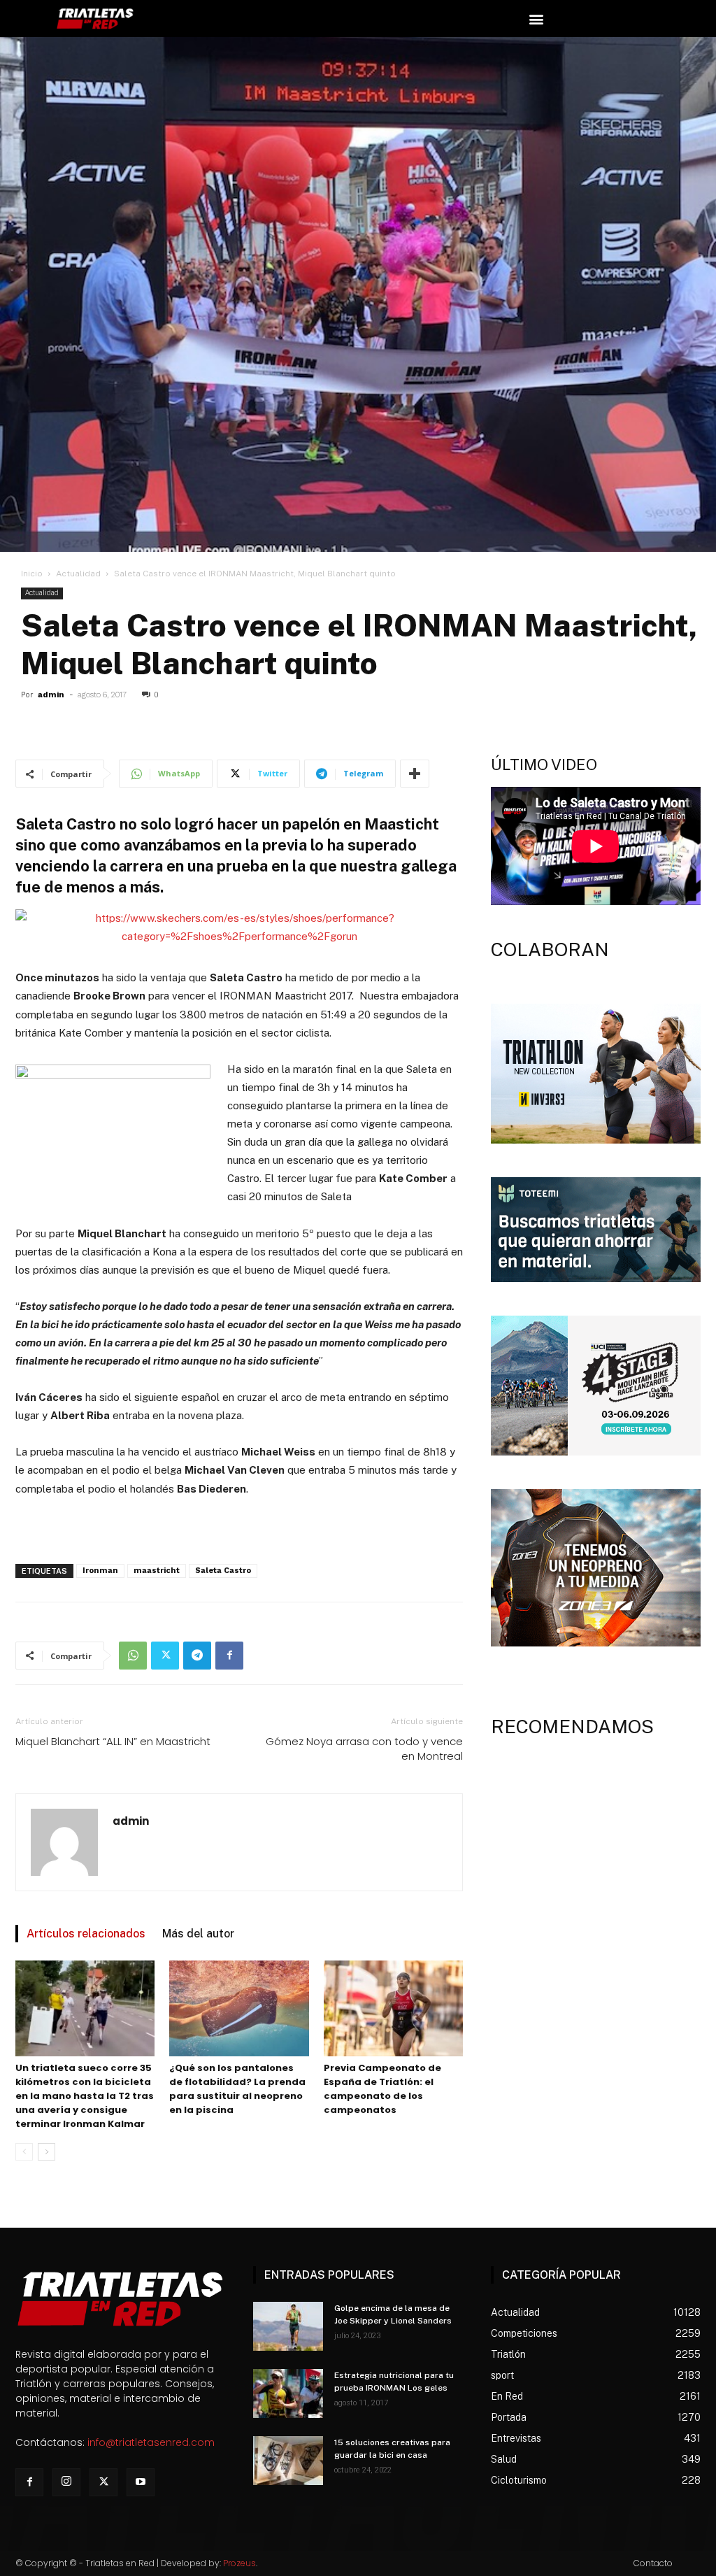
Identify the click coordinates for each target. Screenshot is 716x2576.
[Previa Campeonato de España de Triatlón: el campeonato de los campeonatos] (393, 2008)
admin (51, 695)
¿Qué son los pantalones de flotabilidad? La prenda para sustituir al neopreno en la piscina (237, 2089)
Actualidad (78, 574)
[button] (536, 19)
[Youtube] (141, 2482)
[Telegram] (197, 1656)
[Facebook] (229, 1656)
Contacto (653, 2563)
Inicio (32, 574)
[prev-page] (24, 2152)
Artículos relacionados (86, 1934)
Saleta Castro (223, 1571)
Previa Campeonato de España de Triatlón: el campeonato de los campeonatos (382, 2089)
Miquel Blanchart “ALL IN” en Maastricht (113, 1741)
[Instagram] (66, 2482)
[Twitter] (165, 1656)
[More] (415, 774)
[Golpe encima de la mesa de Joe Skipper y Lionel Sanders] (288, 2326)
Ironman (100, 1571)
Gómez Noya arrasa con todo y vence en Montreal (364, 1749)
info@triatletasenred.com (151, 2442)
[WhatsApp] (133, 1656)
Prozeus (239, 2563)
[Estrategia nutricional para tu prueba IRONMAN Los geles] (288, 2393)
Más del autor (198, 1934)
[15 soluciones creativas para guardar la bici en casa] (288, 2461)
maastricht (157, 1571)
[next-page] (46, 2152)
